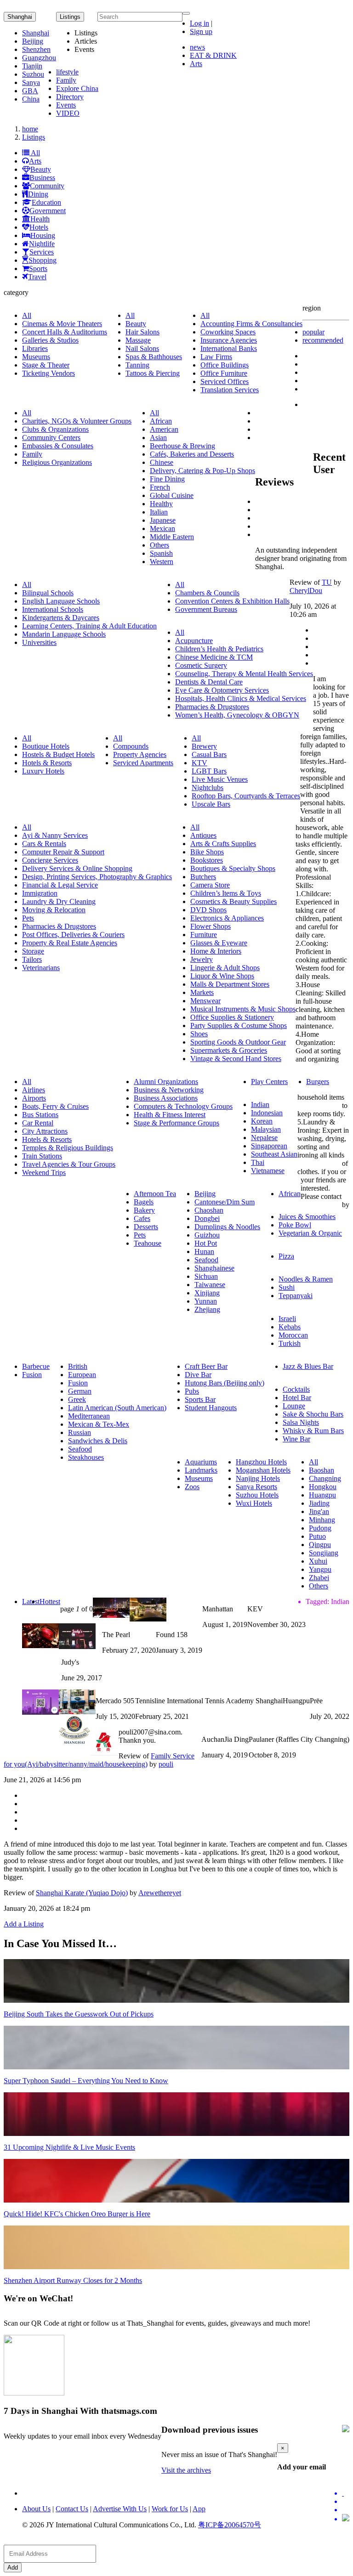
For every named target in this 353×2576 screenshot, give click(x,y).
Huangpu (322, 1495)
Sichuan (206, 1276)
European (82, 1375)
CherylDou (306, 590)
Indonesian (267, 1113)
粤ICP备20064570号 (230, 2525)
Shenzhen (36, 49)
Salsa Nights (301, 1422)
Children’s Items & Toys (226, 893)
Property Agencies (140, 754)
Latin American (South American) (117, 1408)
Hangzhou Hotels (261, 1462)
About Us (36, 2509)
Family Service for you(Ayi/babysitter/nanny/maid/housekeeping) (99, 1760)
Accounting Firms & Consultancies (251, 324)
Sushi (287, 1287)
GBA (30, 91)
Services (42, 252)
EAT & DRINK (213, 55)
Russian (80, 1432)
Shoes (199, 1034)
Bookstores (207, 860)
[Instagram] (346, 2519)
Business (42, 178)
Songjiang (324, 1553)
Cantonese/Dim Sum (225, 1202)
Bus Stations (40, 1115)
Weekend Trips (44, 1172)
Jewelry (202, 959)
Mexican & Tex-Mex (99, 1424)
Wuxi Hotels (254, 1503)
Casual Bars (209, 754)
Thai (258, 1162)
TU (327, 582)
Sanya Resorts (256, 1487)
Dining (38, 194)
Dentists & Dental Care (209, 682)
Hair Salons (142, 332)
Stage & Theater (46, 365)
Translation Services (230, 390)
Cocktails (296, 1389)
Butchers (203, 877)
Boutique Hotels (46, 746)
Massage (138, 340)
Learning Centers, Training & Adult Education (89, 626)
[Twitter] (346, 2493)
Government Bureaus (206, 609)
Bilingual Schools (48, 593)
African (161, 421)
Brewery (204, 746)
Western (162, 562)
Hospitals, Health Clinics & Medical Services (241, 698)
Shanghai (20, 17)
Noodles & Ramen (306, 1279)
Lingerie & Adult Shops (225, 968)
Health (40, 219)
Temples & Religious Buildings (68, 1148)
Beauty (41, 169)
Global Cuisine (172, 495)
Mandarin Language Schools (64, 634)
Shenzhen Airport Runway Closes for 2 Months (73, 2280)
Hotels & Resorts (47, 763)
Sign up (201, 31)
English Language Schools (61, 601)
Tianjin (32, 66)
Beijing (33, 41)
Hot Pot (206, 1243)
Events (66, 105)
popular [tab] (313, 332)
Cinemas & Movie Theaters (62, 324)
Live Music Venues (220, 779)
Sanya (31, 82)
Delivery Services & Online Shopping (77, 868)
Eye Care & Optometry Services (222, 690)
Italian (159, 512)
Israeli (287, 1319)
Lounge (294, 1406)
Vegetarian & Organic (310, 1233)
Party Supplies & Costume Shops (239, 1025)
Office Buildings (225, 365)
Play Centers (269, 1082)
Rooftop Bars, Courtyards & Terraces (246, 796)
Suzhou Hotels (257, 1495)
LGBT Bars (209, 771)
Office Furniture (224, 373)
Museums (36, 357)
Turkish (290, 1343)
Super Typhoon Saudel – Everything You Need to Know (86, 2081)
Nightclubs (208, 788)
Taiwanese (210, 1285)
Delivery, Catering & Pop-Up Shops (202, 471)
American (164, 429)
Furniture (204, 935)
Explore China (77, 88)
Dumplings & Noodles (227, 1227)
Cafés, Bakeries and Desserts (192, 454)
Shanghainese (214, 1268)
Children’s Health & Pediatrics (219, 649)
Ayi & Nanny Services (55, 835)
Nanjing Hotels (258, 1478)
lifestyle (67, 72)
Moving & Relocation (54, 910)
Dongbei (207, 1218)
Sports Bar (200, 1399)
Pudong (320, 1528)
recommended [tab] (323, 340)
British (78, 1366)
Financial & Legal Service (60, 885)
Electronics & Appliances (227, 918)
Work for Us (170, 2509)
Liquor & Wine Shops (222, 976)
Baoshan (322, 1470)
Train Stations (42, 1156)
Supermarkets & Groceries (229, 1050)
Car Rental (38, 1123)
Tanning (137, 365)
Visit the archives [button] (186, 2470)
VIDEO (68, 113)
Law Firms (216, 357)
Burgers (318, 1082)
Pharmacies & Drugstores (212, 707)
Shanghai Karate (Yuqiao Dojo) (82, 1893)
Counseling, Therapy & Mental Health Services (244, 674)
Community (47, 186)
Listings (34, 137)
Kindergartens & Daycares (61, 618)
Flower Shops (211, 926)
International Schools (53, 609)
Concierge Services (50, 860)
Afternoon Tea (155, 1194)
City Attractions (45, 1131)
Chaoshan (209, 1210)
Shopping (43, 260)
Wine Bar (296, 1439)
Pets (28, 918)
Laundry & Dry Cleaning (59, 901)
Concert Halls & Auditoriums (65, 332)
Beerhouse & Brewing (182, 446)
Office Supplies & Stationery (232, 1017)
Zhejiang (207, 1309)
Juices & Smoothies (307, 1217)
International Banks (229, 348)
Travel (37, 277)
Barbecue (36, 1366)
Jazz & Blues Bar (308, 1366)
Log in (199, 23)
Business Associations (166, 1098)
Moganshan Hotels (263, 1470)
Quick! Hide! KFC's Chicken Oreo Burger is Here (77, 2214)
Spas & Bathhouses (154, 357)
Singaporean (269, 1146)
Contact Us (72, 2509)
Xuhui (318, 1561)
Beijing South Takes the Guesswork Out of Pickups (79, 2014)
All (35, 153)
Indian (260, 1104)
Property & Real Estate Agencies (70, 943)
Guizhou (207, 1235)
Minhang (322, 1520)
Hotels (39, 227)
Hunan (204, 1251)
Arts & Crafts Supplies (223, 844)
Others (159, 545)
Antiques (203, 835)
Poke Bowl (295, 1225)
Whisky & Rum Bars (313, 1431)
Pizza (286, 1256)
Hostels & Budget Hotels (58, 754)
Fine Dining (167, 479)
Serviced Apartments (143, 763)
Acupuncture (194, 641)
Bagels (144, 1202)
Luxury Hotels (43, 771)
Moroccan (293, 1335)
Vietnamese (268, 1171)
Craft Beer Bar (206, 1366)
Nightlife (42, 244)
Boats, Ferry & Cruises (55, 1106)
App (199, 2509)
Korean (262, 1121)
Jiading (319, 1503)
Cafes (142, 1218)
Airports (34, 1098)
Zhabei (319, 1578)
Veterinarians (41, 968)
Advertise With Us (120, 2509)
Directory (70, 97)
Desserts (146, 1227)
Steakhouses (86, 1457)
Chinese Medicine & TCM (214, 657)
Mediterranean (89, 1416)
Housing (43, 235)
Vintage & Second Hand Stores (236, 1059)
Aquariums (201, 1462)
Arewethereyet (160, 1893)
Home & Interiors (216, 951)
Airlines (34, 1090)
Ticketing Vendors (48, 373)
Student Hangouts (211, 1408)
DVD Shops (208, 910)
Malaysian (266, 1129)
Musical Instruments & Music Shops (243, 1009)
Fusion (32, 1375)
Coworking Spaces (228, 332)
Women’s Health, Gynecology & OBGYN (237, 715)
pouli (166, 1764)
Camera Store (210, 885)
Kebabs (290, 1327)
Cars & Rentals (44, 844)
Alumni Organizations (166, 1082)
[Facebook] (346, 2502)
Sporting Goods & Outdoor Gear (238, 1042)
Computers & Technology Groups (183, 1106)
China (31, 99)
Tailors (32, 959)
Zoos (192, 1487)
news (197, 47)
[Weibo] (346, 2510)
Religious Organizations (57, 462)
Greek (77, 1399)
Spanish (161, 553)
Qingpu (320, 1545)
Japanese (163, 520)
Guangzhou (39, 58)
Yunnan (206, 1301)
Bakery (144, 1210)
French (160, 487)
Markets (202, 992)
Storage (33, 951)
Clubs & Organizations (55, 429)
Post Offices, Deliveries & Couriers (73, 935)
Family (66, 80)
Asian (158, 438)
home (30, 129)
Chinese (162, 462)
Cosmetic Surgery (201, 665)
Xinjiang (207, 1293)
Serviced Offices (225, 381)
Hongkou (323, 1487)
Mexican (162, 528)
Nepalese (264, 1138)
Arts (196, 64)
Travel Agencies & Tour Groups (69, 1164)
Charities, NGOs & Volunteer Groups (77, 421)
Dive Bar (198, 1375)
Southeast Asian (274, 1154)
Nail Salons (142, 348)
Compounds (131, 746)
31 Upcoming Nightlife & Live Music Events (69, 2147)
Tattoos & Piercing (153, 373)
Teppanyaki (296, 1296)
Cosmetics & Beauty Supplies (233, 901)
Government (48, 211)
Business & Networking (169, 1090)
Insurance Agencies (229, 340)
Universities (39, 642)
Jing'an (319, 1511)
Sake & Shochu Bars (313, 1414)
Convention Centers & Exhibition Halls (232, 601)
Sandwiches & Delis (98, 1441)
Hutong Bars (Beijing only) (225, 1383)
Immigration (40, 893)
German (80, 1391)
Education (46, 202)
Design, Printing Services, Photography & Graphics (97, 877)
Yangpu (320, 1569)
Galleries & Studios (50, 340)
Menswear (205, 1001)
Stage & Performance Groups (176, 1123)
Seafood (206, 1260)
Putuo (317, 1536)
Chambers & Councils (207, 593)
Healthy (161, 504)
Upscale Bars (211, 804)
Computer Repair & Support (63, 852)
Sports (38, 268)
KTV (199, 763)
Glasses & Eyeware (219, 943)
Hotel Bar (297, 1398)
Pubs (192, 1391)
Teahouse (148, 1243)
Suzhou (33, 74)
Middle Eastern (172, 537)
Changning (325, 1478)
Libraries (35, 348)
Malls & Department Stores (230, 984)
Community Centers (51, 438)
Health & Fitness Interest (170, 1115)
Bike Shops (207, 852)
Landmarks (201, 1470)
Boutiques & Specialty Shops (233, 868)
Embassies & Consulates (58, 446)
